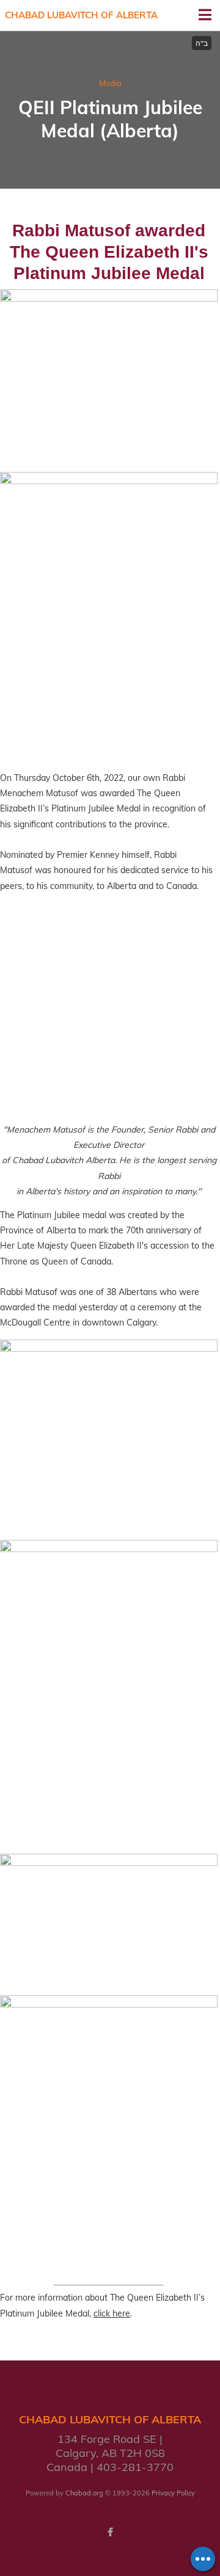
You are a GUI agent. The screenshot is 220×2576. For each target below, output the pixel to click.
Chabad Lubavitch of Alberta (81, 15)
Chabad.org (84, 2493)
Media (110, 83)
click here (112, 2313)
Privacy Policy (173, 2493)
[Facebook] (110, 2532)
